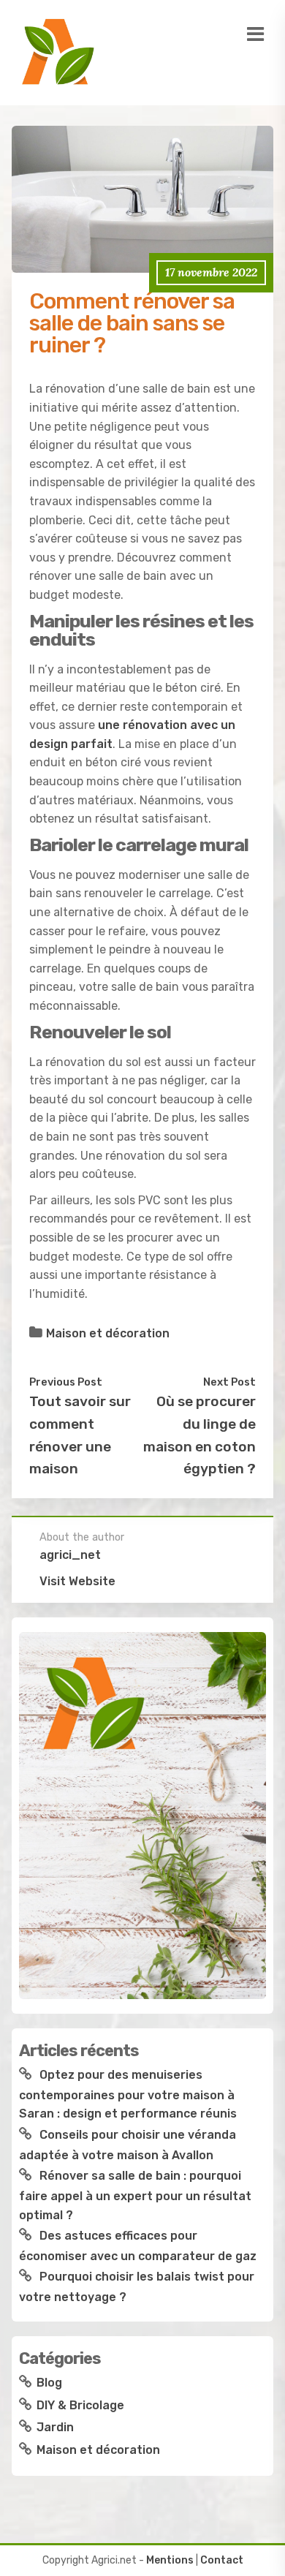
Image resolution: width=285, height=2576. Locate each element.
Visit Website (77, 1581)
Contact (222, 2560)
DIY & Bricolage (80, 2405)
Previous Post (66, 1382)
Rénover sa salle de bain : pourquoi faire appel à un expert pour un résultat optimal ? (135, 2195)
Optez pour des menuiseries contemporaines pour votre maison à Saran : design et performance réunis (128, 2094)
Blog (49, 2383)
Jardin (55, 2427)
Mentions (170, 2560)
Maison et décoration (108, 1333)
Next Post (229, 1382)
